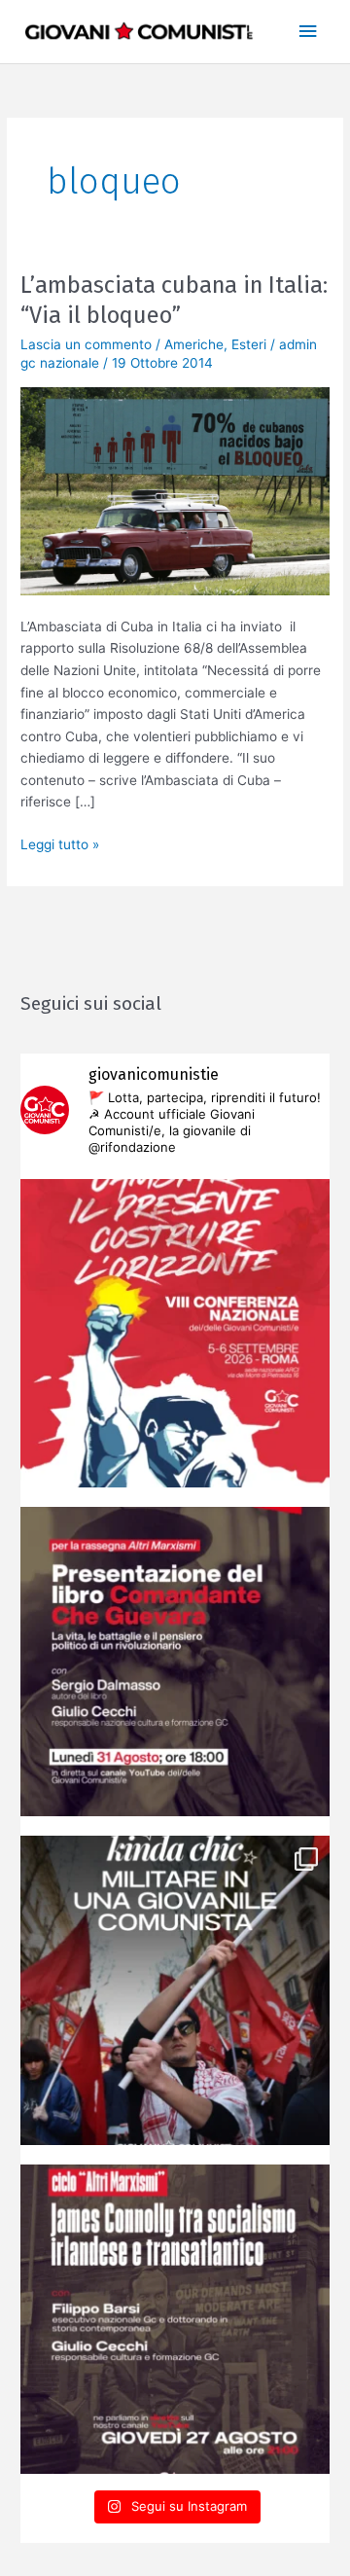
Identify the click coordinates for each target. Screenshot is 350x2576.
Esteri (249, 344)
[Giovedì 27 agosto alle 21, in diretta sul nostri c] (175, 2319)
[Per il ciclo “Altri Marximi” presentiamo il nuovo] (175, 1662)
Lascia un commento (86, 344)
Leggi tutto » (60, 843)
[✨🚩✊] (175, 1990)
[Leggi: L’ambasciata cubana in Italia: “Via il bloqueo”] (175, 490)
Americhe (194, 344)
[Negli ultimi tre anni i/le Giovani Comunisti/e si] (175, 1334)
